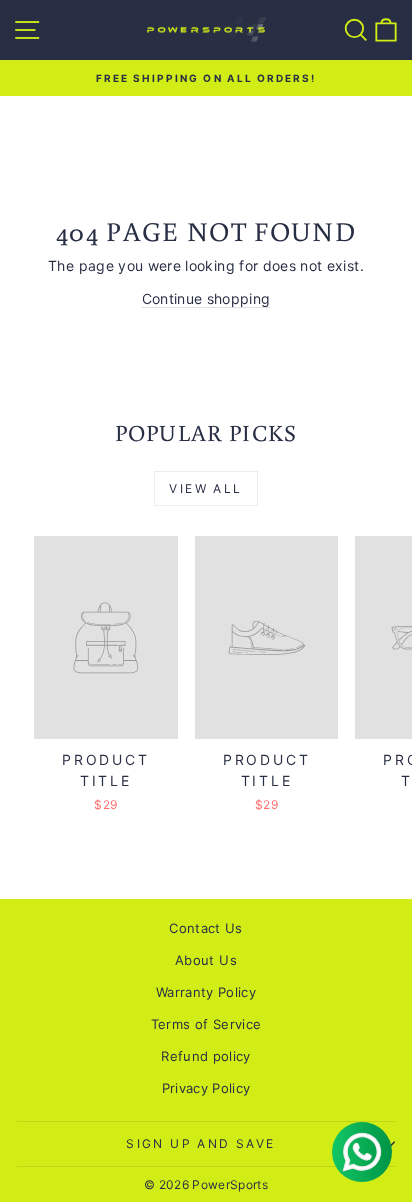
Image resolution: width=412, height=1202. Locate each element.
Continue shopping (206, 298)
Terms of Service (206, 1024)
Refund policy (206, 1056)
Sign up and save (200, 1143)
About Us (206, 960)
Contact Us (206, 928)
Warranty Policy (206, 992)
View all (205, 488)
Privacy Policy (206, 1088)
